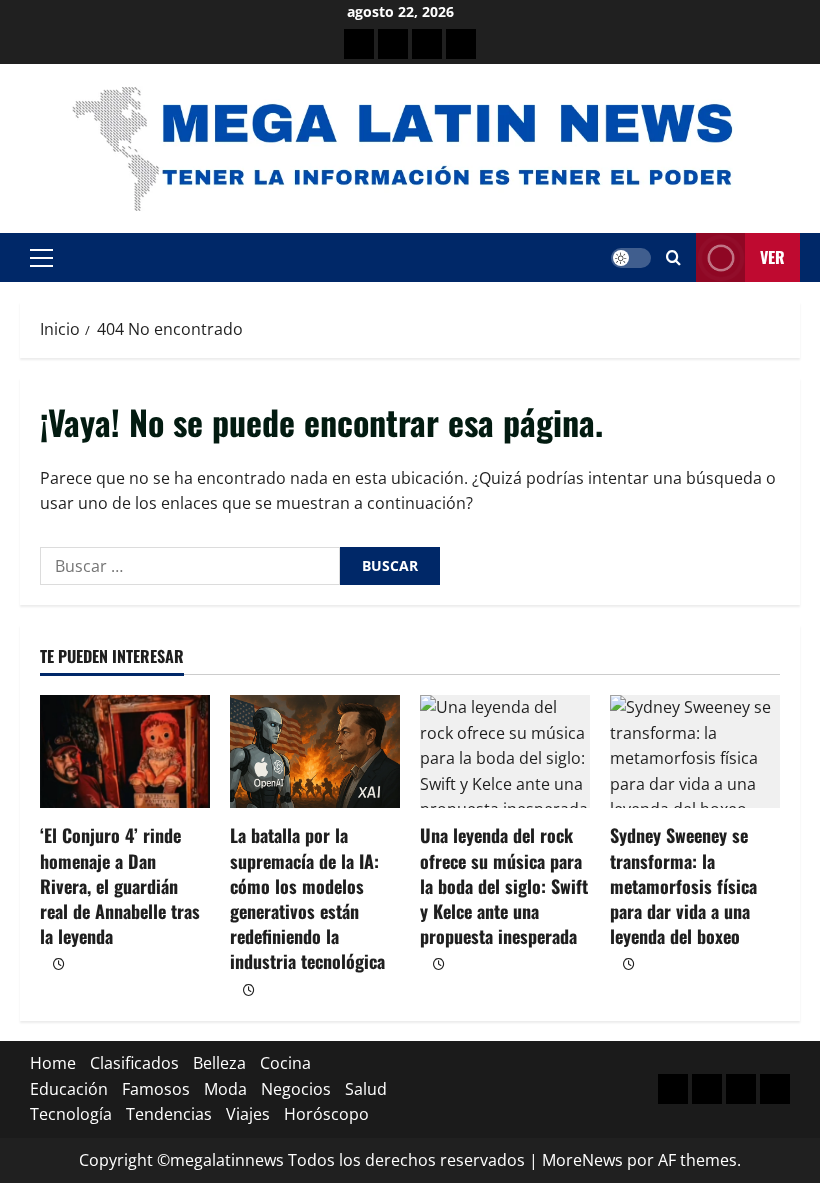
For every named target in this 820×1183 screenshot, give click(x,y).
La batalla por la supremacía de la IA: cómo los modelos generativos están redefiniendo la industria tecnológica (307, 898)
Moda (225, 1089)
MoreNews (582, 1160)
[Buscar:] (190, 566)
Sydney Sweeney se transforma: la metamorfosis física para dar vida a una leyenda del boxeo (683, 885)
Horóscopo (326, 1114)
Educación (69, 1089)
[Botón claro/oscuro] (631, 258)
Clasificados (134, 1063)
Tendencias (169, 1114)
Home (53, 1063)
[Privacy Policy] (393, 44)
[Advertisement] (427, 44)
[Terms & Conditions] (359, 44)
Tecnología (71, 1114)
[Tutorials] (461, 44)
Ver (772, 257)
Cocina (285, 1063)
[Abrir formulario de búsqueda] (673, 257)
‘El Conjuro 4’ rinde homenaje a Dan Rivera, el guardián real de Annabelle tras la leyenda (120, 885)
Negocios (296, 1089)
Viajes (248, 1114)
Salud (366, 1089)
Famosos (156, 1089)
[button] (41, 258)
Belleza (219, 1063)
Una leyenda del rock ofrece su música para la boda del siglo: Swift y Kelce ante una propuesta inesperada (504, 885)
